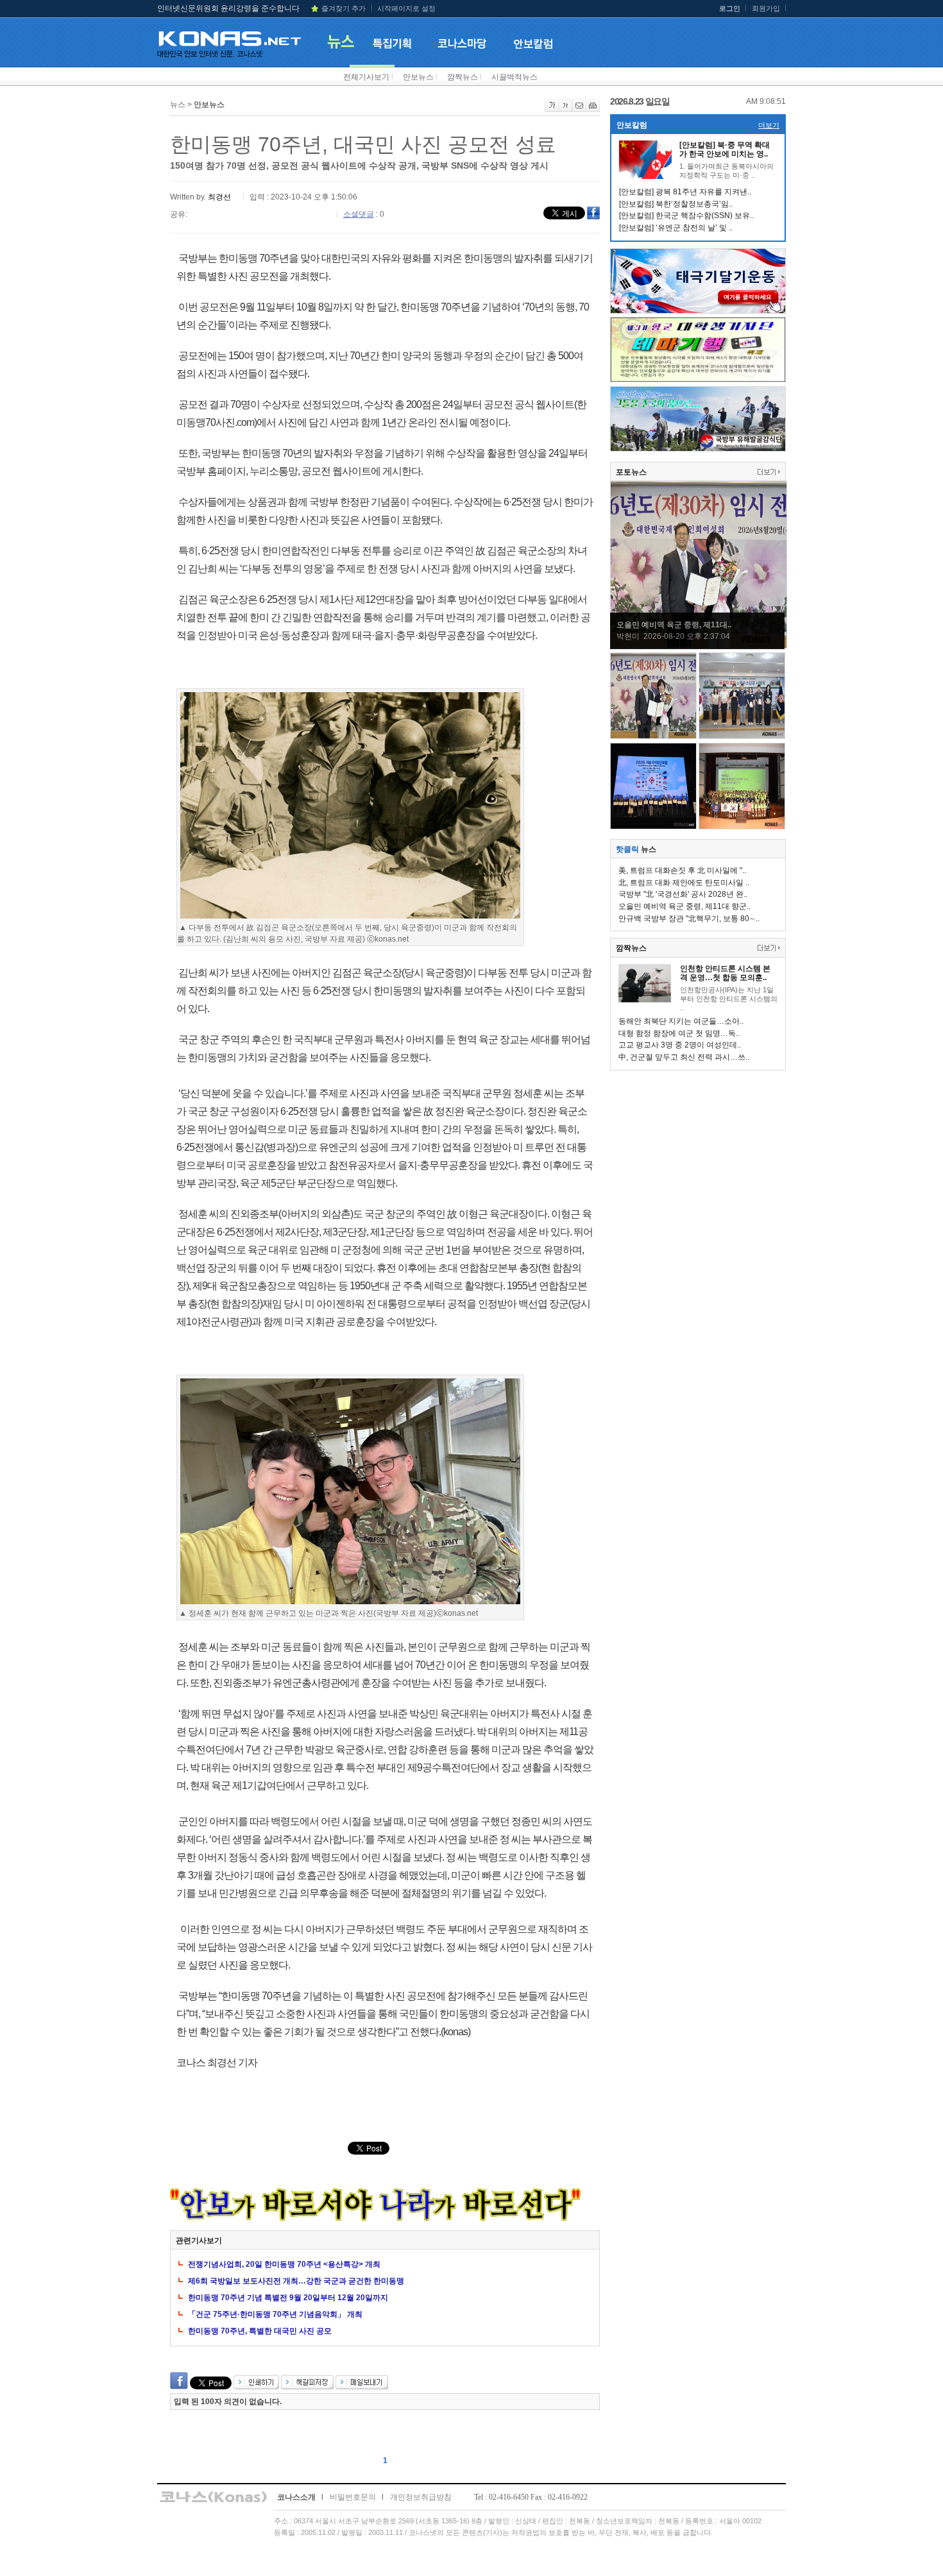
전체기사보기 (366, 77)
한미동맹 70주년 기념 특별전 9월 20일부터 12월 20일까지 (288, 2298)
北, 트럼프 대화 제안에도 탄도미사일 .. (684, 883)
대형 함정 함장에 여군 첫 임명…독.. (679, 1033)
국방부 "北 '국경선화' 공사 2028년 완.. (683, 894)
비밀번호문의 (353, 2497)
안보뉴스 (418, 77)
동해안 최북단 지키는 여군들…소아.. (681, 1021)
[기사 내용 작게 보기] (565, 109)
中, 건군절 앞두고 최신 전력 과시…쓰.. (684, 1057)
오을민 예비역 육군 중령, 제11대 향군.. (684, 906)
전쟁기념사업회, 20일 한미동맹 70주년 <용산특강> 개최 (284, 2264)
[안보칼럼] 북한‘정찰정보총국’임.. (676, 204)
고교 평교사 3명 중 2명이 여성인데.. (680, 1045)
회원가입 (766, 8)
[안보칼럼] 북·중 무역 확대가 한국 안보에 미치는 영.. (725, 149)
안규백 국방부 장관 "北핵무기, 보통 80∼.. (689, 919)
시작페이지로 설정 (406, 8)
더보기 (769, 125)
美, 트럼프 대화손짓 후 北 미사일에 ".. (682, 870)
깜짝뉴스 (463, 77)
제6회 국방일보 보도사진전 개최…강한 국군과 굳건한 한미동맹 (296, 2281)
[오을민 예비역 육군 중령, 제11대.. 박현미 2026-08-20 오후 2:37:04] (699, 646)
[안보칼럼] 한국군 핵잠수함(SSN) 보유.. (686, 216)
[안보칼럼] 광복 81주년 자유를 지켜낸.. (685, 192)
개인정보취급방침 (421, 2497)
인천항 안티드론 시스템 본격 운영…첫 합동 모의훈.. (725, 973)
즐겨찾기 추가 (344, 8)
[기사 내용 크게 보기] (552, 109)
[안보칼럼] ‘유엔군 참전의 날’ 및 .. (676, 228)
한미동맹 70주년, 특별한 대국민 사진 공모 (260, 2331)
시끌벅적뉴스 (514, 77)
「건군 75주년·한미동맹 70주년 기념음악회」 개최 (275, 2314)
